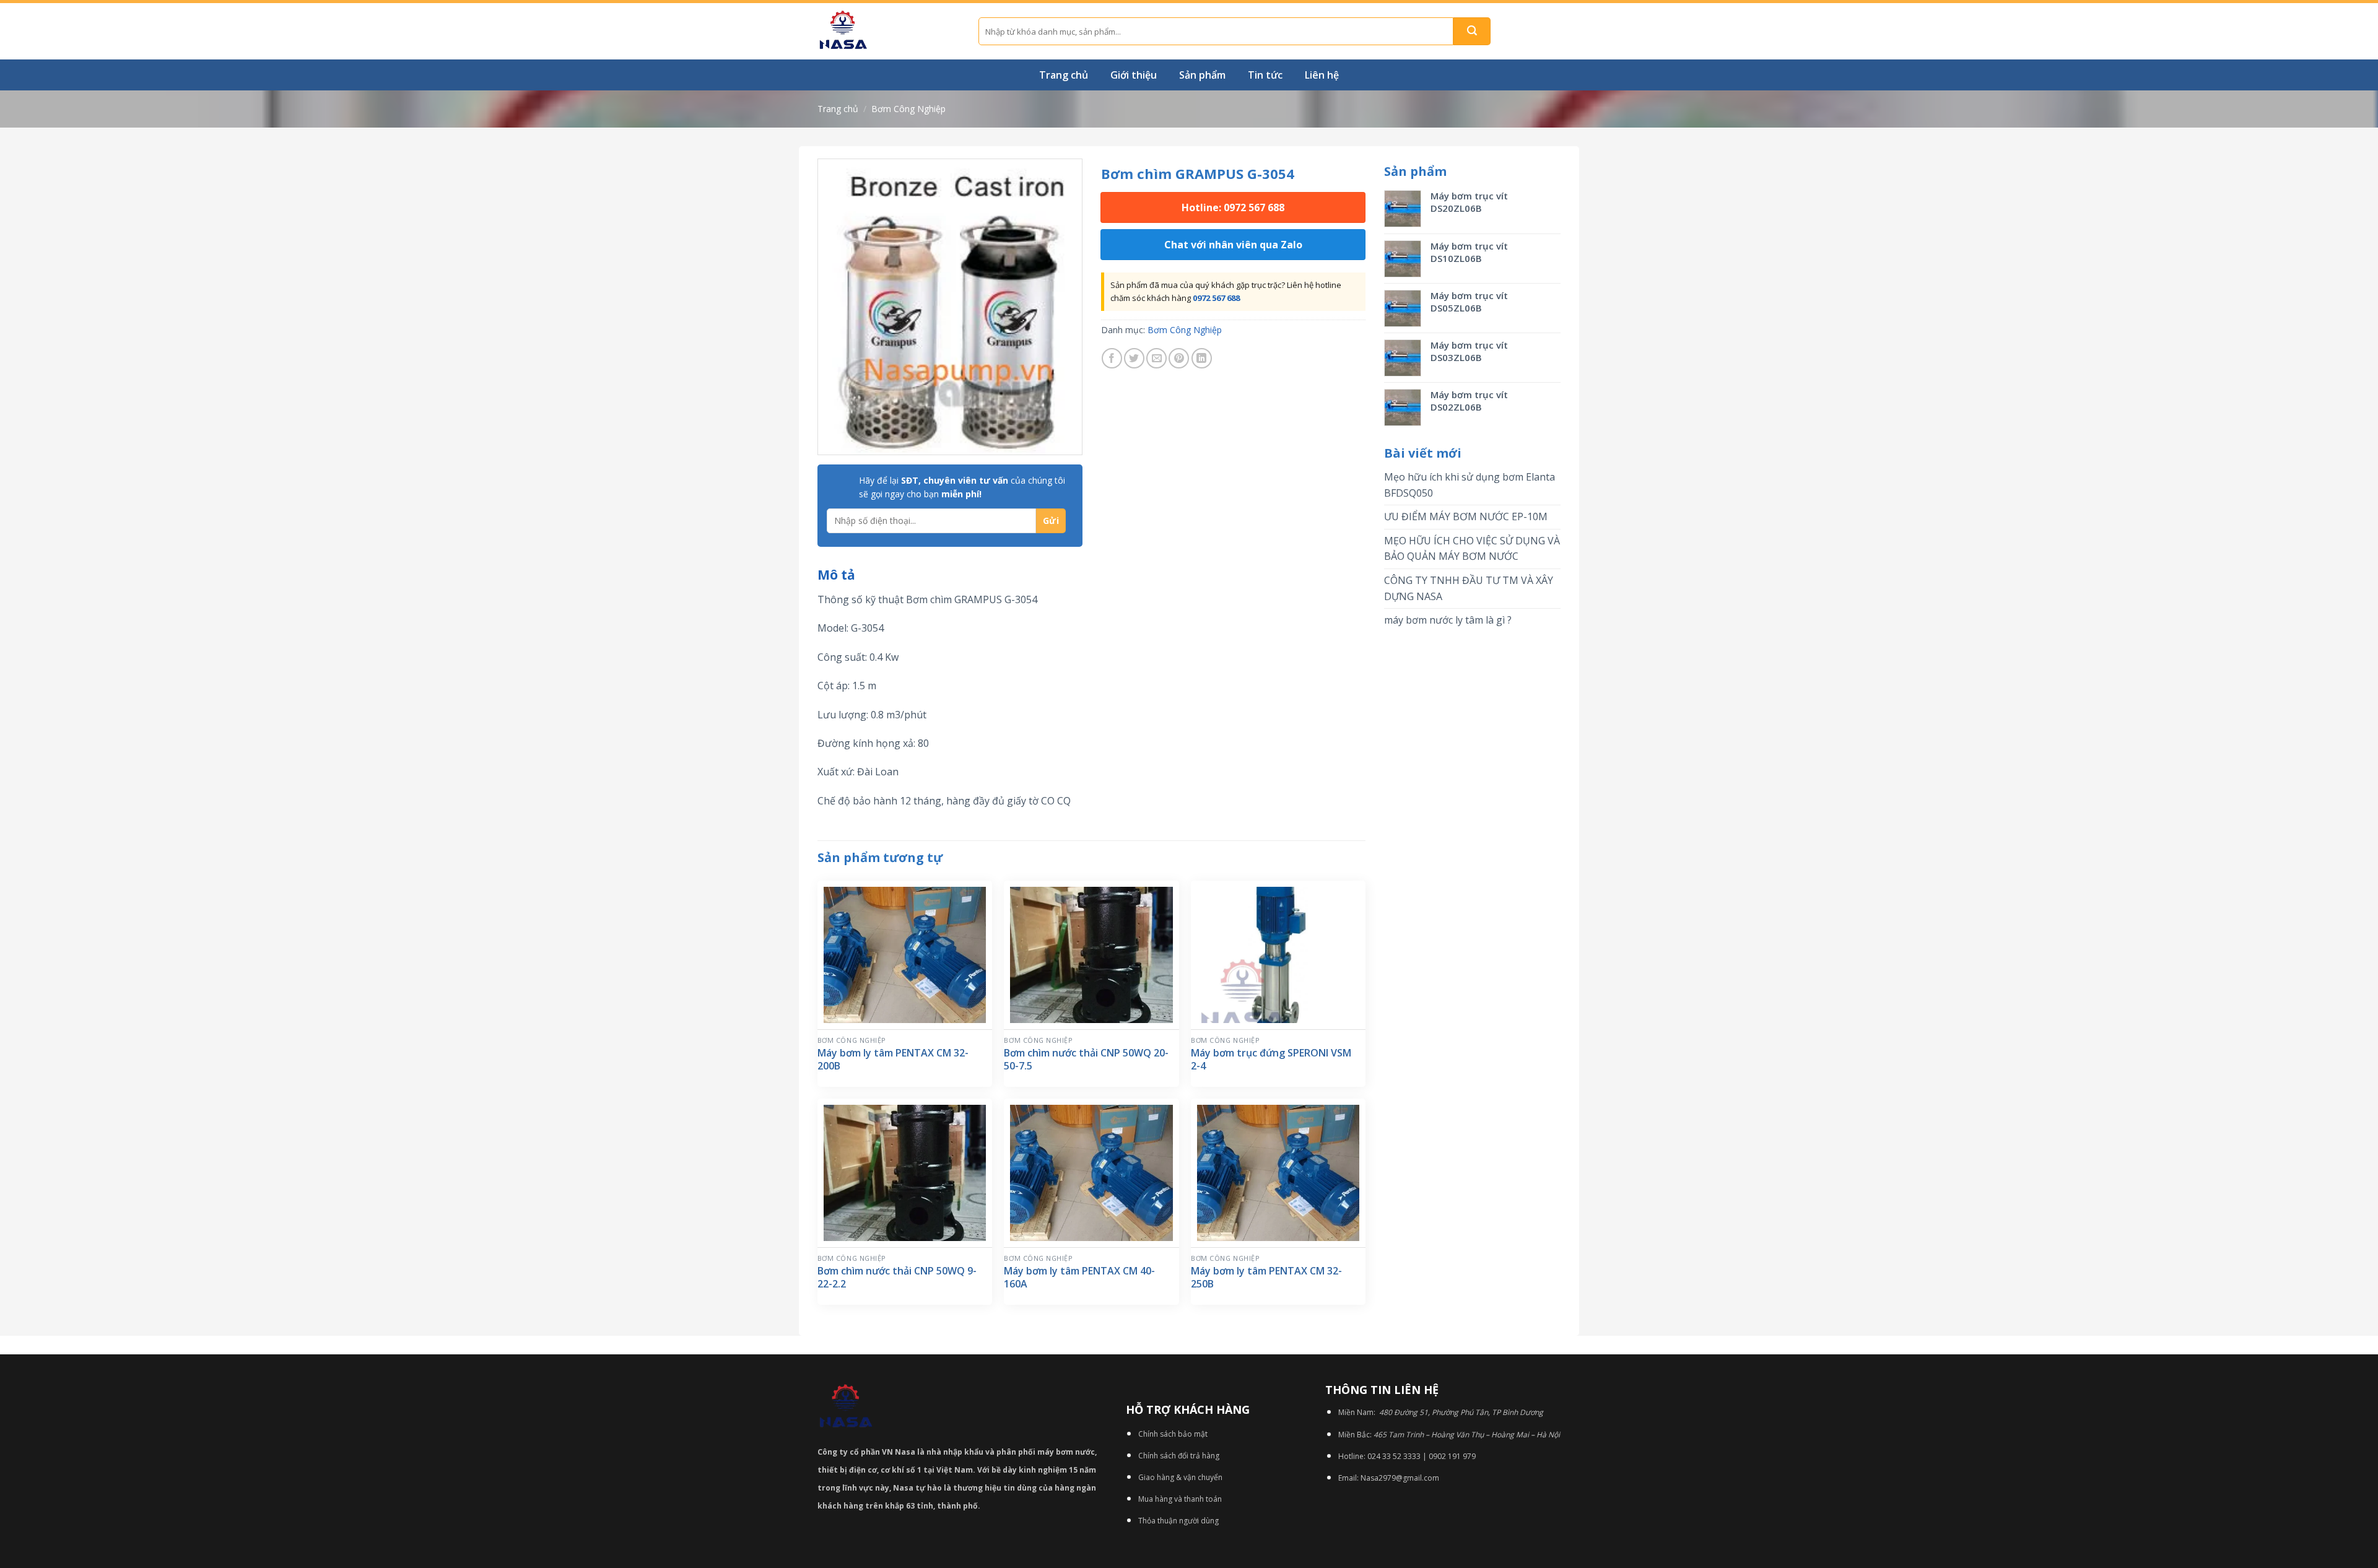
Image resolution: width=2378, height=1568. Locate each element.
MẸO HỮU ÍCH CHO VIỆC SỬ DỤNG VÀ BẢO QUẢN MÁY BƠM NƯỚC (1472, 549)
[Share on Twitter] (1134, 358)
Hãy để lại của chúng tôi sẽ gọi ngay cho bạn (962, 487)
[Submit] (1472, 31)
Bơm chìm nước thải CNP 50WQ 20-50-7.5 (1086, 1060)
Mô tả (836, 575)
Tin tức (1265, 75)
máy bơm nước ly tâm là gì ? (1448, 620)
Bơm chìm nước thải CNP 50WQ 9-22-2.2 (897, 1278)
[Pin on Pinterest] (1179, 358)
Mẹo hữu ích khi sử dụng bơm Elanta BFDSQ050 (1470, 485)
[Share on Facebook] (1112, 358)
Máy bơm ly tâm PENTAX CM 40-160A (1079, 1278)
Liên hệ (1322, 75)
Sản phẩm (1202, 75)
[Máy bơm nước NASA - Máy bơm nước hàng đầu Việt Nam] (889, 31)
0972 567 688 (1216, 298)
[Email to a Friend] (1156, 358)
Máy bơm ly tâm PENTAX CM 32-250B (1266, 1278)
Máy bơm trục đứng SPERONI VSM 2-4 (1271, 1060)
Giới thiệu (1134, 75)
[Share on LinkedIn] (1202, 358)
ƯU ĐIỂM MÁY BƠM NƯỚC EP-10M (1466, 516)
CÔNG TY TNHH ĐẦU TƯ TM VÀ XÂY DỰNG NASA (1469, 588)
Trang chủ (1064, 75)
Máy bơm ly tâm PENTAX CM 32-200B (893, 1060)
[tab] (836, 575)
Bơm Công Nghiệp (908, 109)
